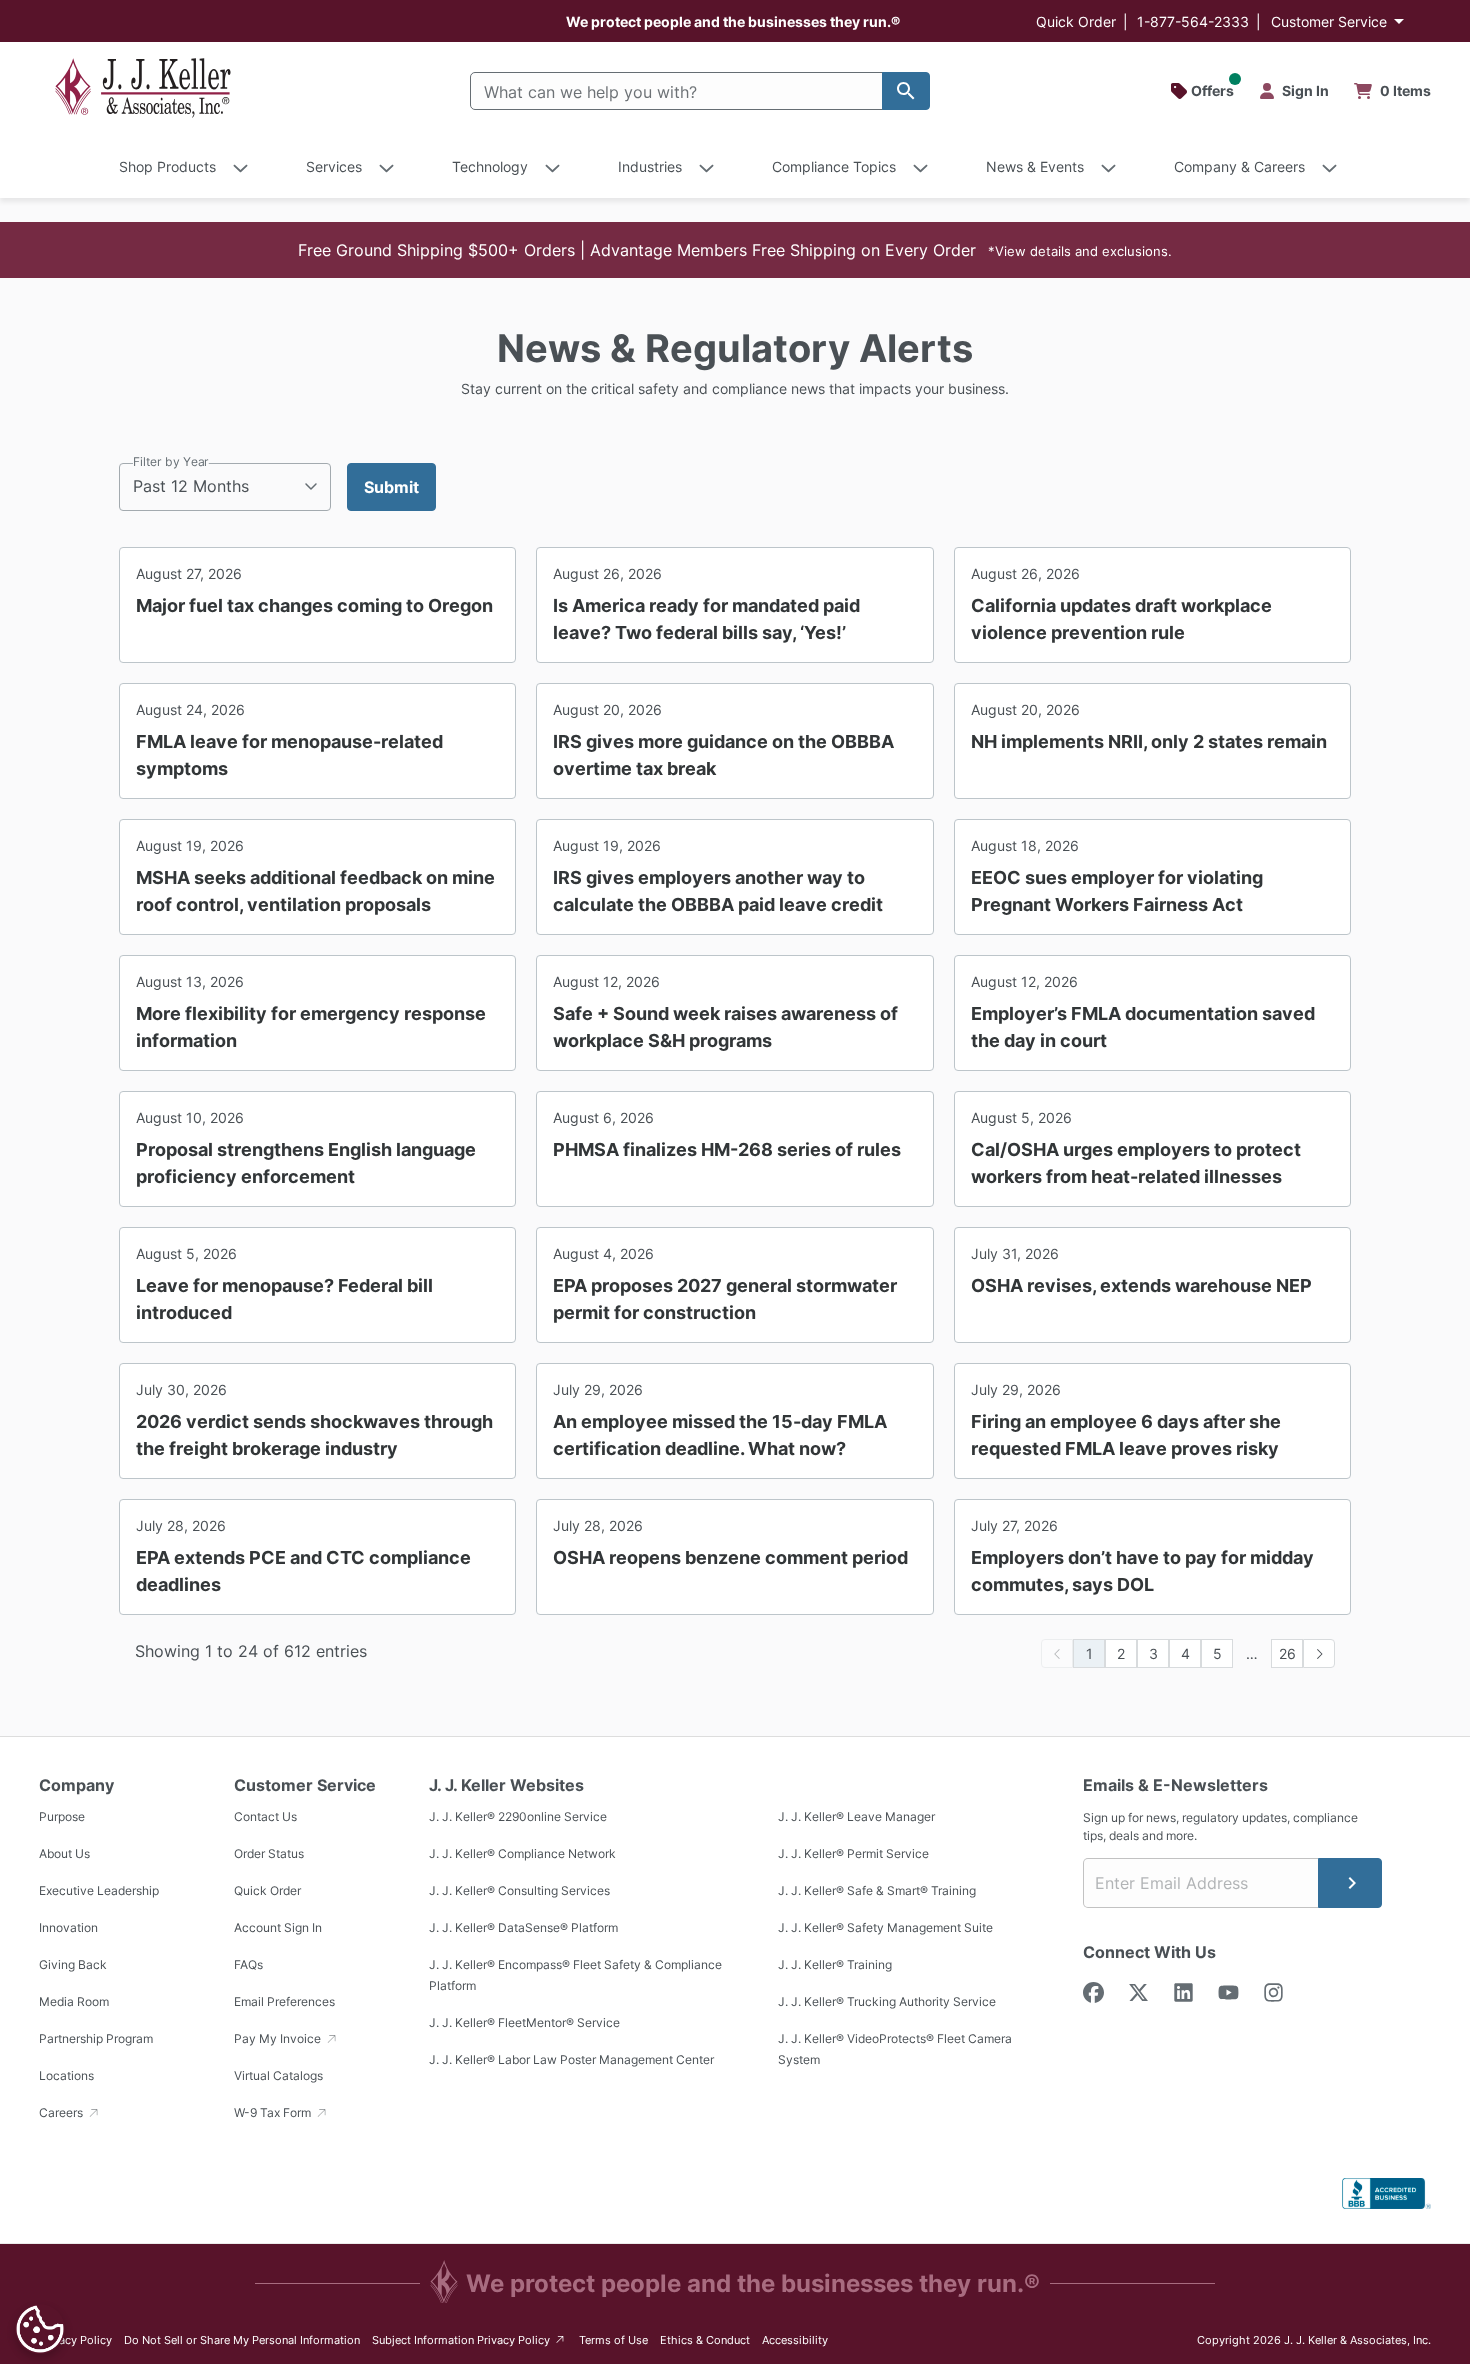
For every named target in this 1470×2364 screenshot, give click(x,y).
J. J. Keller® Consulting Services (519, 1890)
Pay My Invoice (279, 2038)
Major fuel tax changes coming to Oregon (314, 605)
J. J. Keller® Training (835, 1964)
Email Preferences (284, 2001)
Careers (62, 2112)
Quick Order (1076, 21)
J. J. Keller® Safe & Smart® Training (877, 1890)
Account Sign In (278, 1927)
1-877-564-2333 (1193, 21)
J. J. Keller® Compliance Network (522, 1853)
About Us (64, 1853)
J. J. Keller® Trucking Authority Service (887, 2001)
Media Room (74, 2001)
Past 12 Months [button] (191, 486)
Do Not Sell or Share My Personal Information (242, 2340)
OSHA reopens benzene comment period (730, 1557)
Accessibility (795, 2340)
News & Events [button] (1035, 166)
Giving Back (73, 1964)
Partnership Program (96, 2038)
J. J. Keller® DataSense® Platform (523, 1927)
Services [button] (334, 166)
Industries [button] (650, 166)
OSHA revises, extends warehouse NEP (1141, 1285)
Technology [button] (490, 166)
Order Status (269, 1853)
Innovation (68, 1927)
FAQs (248, 1964)
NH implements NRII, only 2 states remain (1149, 741)
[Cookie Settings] (40, 2329)
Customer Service (1329, 21)
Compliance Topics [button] (834, 166)
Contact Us (265, 1816)
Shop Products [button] (167, 166)
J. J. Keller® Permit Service (853, 1853)
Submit (391, 487)
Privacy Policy (75, 2340)
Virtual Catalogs (278, 2075)
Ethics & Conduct (705, 2340)
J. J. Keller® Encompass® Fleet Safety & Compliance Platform (575, 1975)
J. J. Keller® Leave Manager (856, 1816)
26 (1287, 1653)
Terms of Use (613, 2340)
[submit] (1350, 1883)
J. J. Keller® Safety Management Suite (885, 1927)
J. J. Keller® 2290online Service (518, 1816)
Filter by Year (171, 461)
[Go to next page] (1319, 1653)
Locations (66, 2075)
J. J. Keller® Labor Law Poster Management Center (571, 2059)
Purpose (62, 1816)
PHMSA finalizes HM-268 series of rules (727, 1149)
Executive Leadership (99, 1890)
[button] (735, 250)
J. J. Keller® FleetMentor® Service (524, 2022)
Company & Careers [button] (1239, 166)
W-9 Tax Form (274, 2112)
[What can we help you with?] (906, 91)
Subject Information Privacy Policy (469, 2339)
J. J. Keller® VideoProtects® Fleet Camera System (895, 2049)
